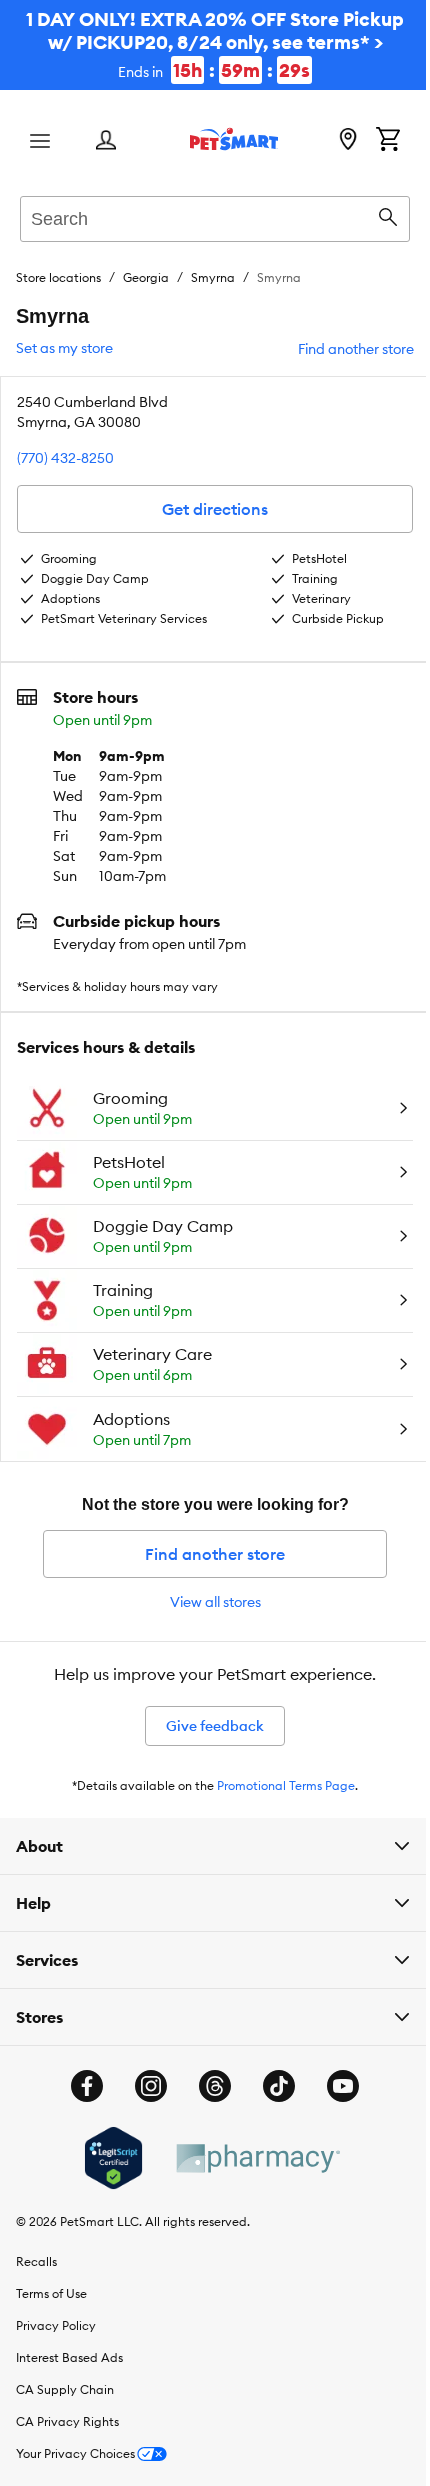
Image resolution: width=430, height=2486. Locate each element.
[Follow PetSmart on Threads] (208, 2086)
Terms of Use (51, 2293)
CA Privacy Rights (67, 2421)
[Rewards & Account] (106, 141)
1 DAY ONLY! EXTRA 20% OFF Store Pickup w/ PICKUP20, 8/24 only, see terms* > (215, 44)
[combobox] (215, 216)
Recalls (36, 2261)
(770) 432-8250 (65, 458)
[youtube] (336, 2086)
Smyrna (213, 277)
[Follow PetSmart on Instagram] (144, 2086)
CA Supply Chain (65, 2389)
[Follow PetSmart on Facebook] (80, 2086)
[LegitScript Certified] (105, 2158)
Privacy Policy (56, 2325)
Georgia (146, 277)
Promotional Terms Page (286, 1785)
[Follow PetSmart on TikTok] (272, 2086)
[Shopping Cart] (388, 141)
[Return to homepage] (234, 139)
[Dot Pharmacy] (249, 2158)
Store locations (58, 277)
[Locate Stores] (348, 141)
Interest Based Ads (69, 2357)
